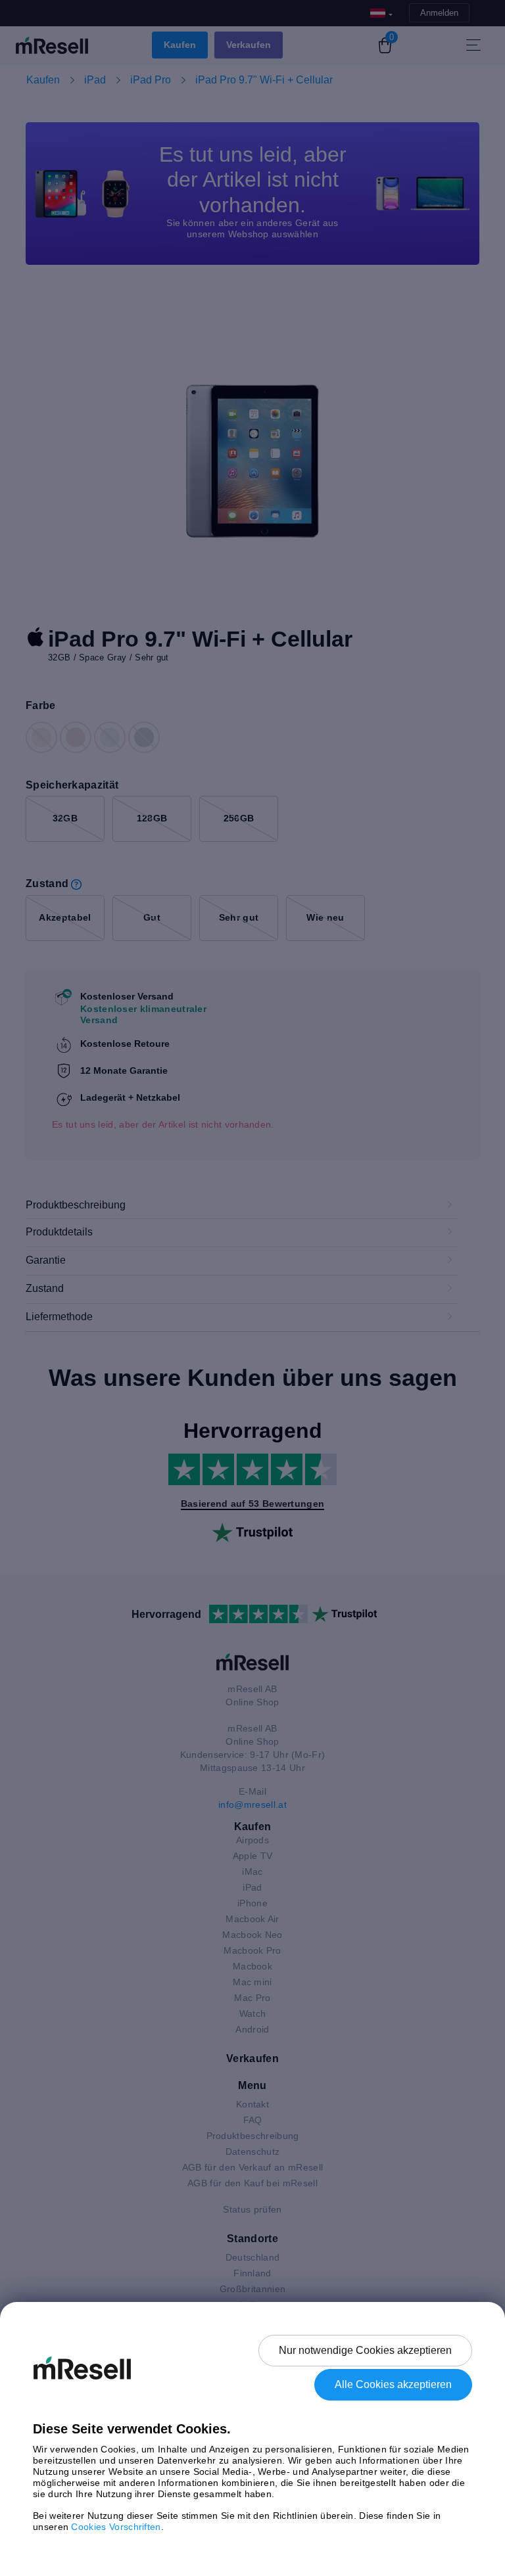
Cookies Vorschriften (116, 2527)
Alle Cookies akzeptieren (393, 2384)
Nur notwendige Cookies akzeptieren (365, 2350)
